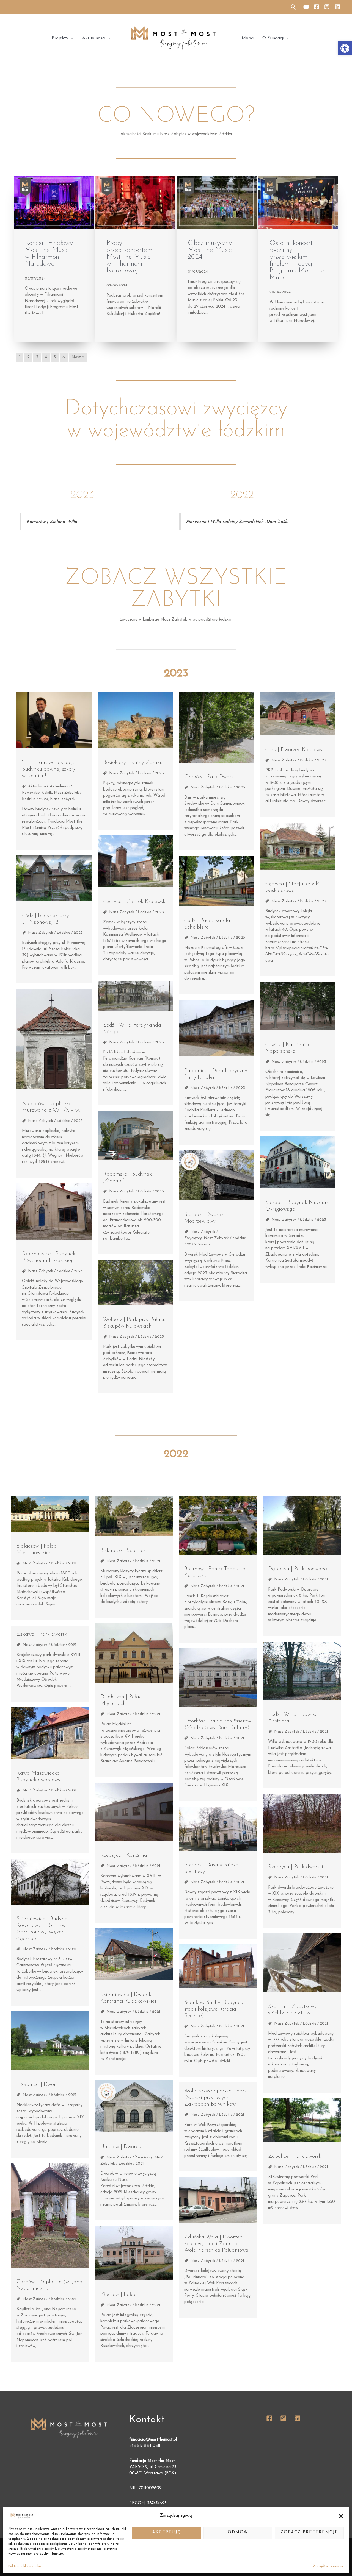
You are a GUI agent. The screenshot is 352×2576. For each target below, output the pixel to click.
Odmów (238, 2532)
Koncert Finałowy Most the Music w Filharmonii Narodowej (49, 253)
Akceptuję (167, 2532)
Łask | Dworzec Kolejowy (294, 750)
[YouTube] (306, 7)
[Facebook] (317, 7)
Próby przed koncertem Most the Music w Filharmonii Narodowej (129, 257)
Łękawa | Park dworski (42, 1634)
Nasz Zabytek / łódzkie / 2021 (50, 1563)
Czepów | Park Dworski (211, 777)
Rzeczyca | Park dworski (296, 1867)
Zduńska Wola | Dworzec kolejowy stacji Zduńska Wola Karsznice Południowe (216, 2244)
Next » (78, 357)
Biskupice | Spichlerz (124, 1551)
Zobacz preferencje (309, 2532)
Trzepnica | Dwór (36, 2084)
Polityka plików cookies (26, 2566)
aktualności (38, 786)
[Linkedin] (337, 7)
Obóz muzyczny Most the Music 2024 (210, 250)
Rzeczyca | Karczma (124, 1855)
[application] (71, 38)
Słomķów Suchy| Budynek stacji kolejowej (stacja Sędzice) (214, 2009)
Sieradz (204, 1244)
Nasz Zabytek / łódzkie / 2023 (137, 773)
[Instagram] (327, 7)
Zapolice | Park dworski (295, 2156)
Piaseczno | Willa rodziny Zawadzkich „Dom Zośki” (238, 522)
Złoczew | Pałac (118, 2295)
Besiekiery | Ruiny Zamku (133, 763)
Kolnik (47, 793)
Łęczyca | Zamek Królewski (135, 902)
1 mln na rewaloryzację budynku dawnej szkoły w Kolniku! (49, 769)
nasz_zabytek (63, 799)
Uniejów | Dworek (121, 2147)
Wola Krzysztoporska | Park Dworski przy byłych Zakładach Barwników (216, 2098)
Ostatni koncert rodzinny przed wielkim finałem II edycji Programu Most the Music (297, 260)
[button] (345, 48)
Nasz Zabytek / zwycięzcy (130, 2157)
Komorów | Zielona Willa (52, 522)
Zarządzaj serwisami (328, 2566)
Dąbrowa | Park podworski (299, 1569)
